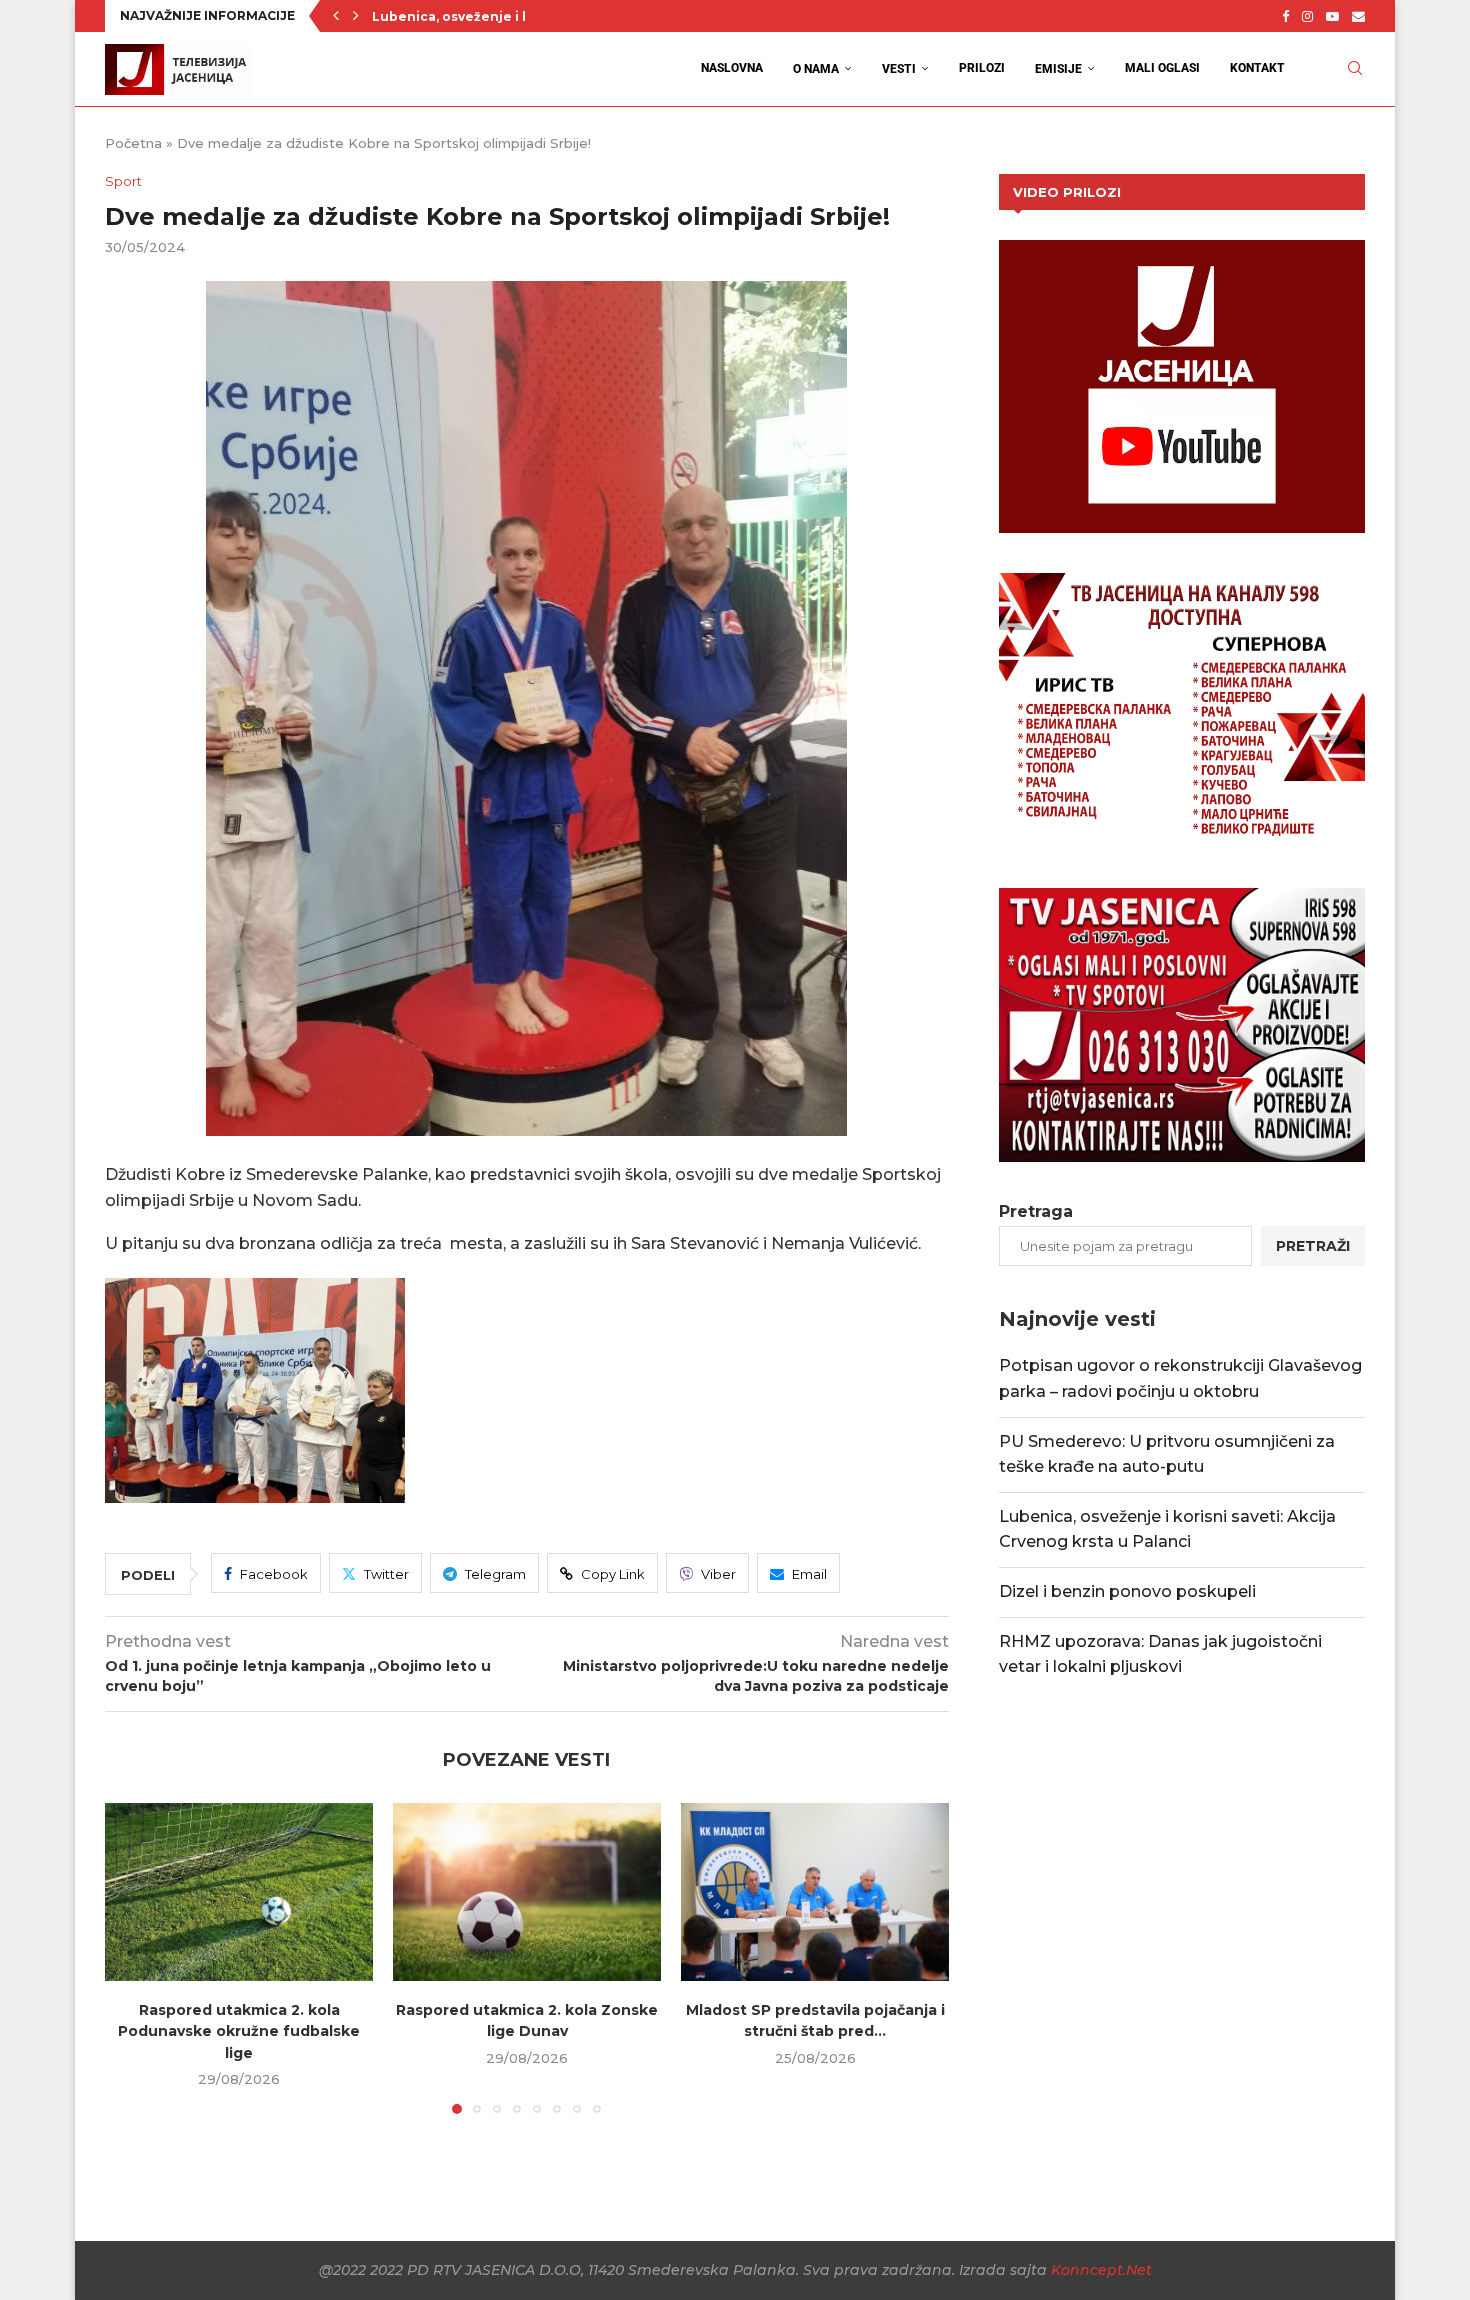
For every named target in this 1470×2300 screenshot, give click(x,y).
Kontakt (1257, 68)
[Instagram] (1307, 16)
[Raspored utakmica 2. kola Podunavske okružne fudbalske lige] (239, 1892)
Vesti (899, 69)
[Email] (1358, 16)
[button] (336, 16)
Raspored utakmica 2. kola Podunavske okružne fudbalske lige (239, 2030)
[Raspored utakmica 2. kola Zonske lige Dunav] (527, 1892)
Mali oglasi (1162, 68)
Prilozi (982, 68)
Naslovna (732, 68)
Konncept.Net (1101, 2270)
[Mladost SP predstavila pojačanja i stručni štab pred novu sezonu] (815, 1892)
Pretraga (1036, 1211)
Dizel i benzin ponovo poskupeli (1127, 1591)
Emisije (1058, 69)
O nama (816, 69)
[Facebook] (1285, 16)
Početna (133, 143)
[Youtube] (1332, 16)
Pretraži (1313, 1246)
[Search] (1355, 68)
